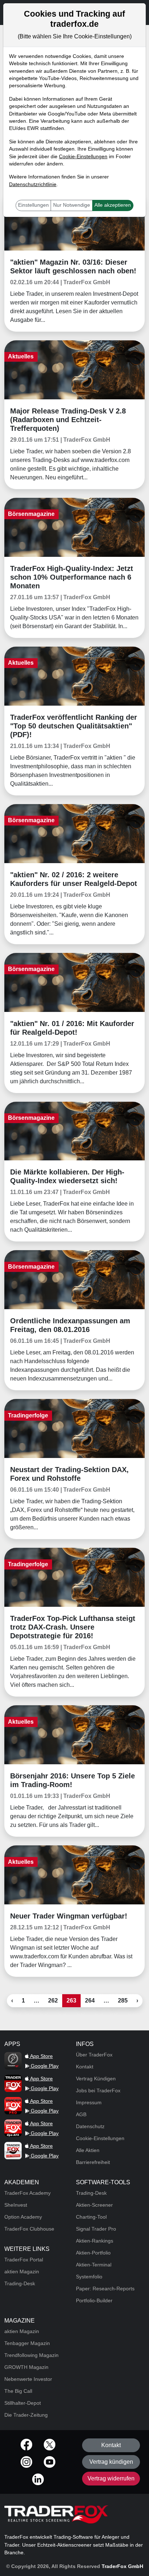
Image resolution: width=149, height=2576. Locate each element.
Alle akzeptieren (113, 205)
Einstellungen (33, 205)
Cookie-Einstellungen (83, 157)
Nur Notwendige (72, 205)
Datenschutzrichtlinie (33, 184)
